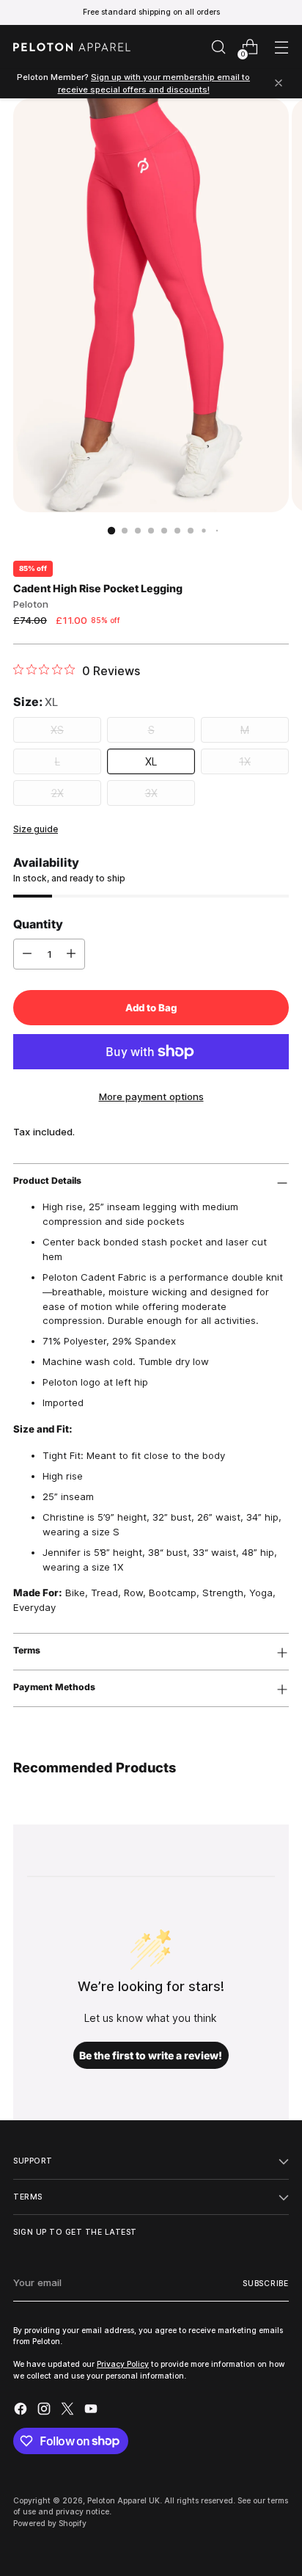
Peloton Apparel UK (124, 2500)
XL (151, 761)
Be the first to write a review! (151, 2055)
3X (151, 793)
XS (57, 730)
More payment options (151, 1096)
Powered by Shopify (50, 2523)
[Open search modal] (218, 47)
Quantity (38, 924)
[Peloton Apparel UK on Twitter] (69, 2411)
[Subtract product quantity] (27, 954)
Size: (36, 702)
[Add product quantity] (71, 954)
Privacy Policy (123, 2364)
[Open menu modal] (281, 47)
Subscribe (266, 2283)
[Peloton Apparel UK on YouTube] (92, 2411)
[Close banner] (279, 84)
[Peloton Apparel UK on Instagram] (45, 2411)
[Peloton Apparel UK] (72, 47)
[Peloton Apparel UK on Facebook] (22, 2411)
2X (58, 793)
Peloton (31, 604)
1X (245, 761)
